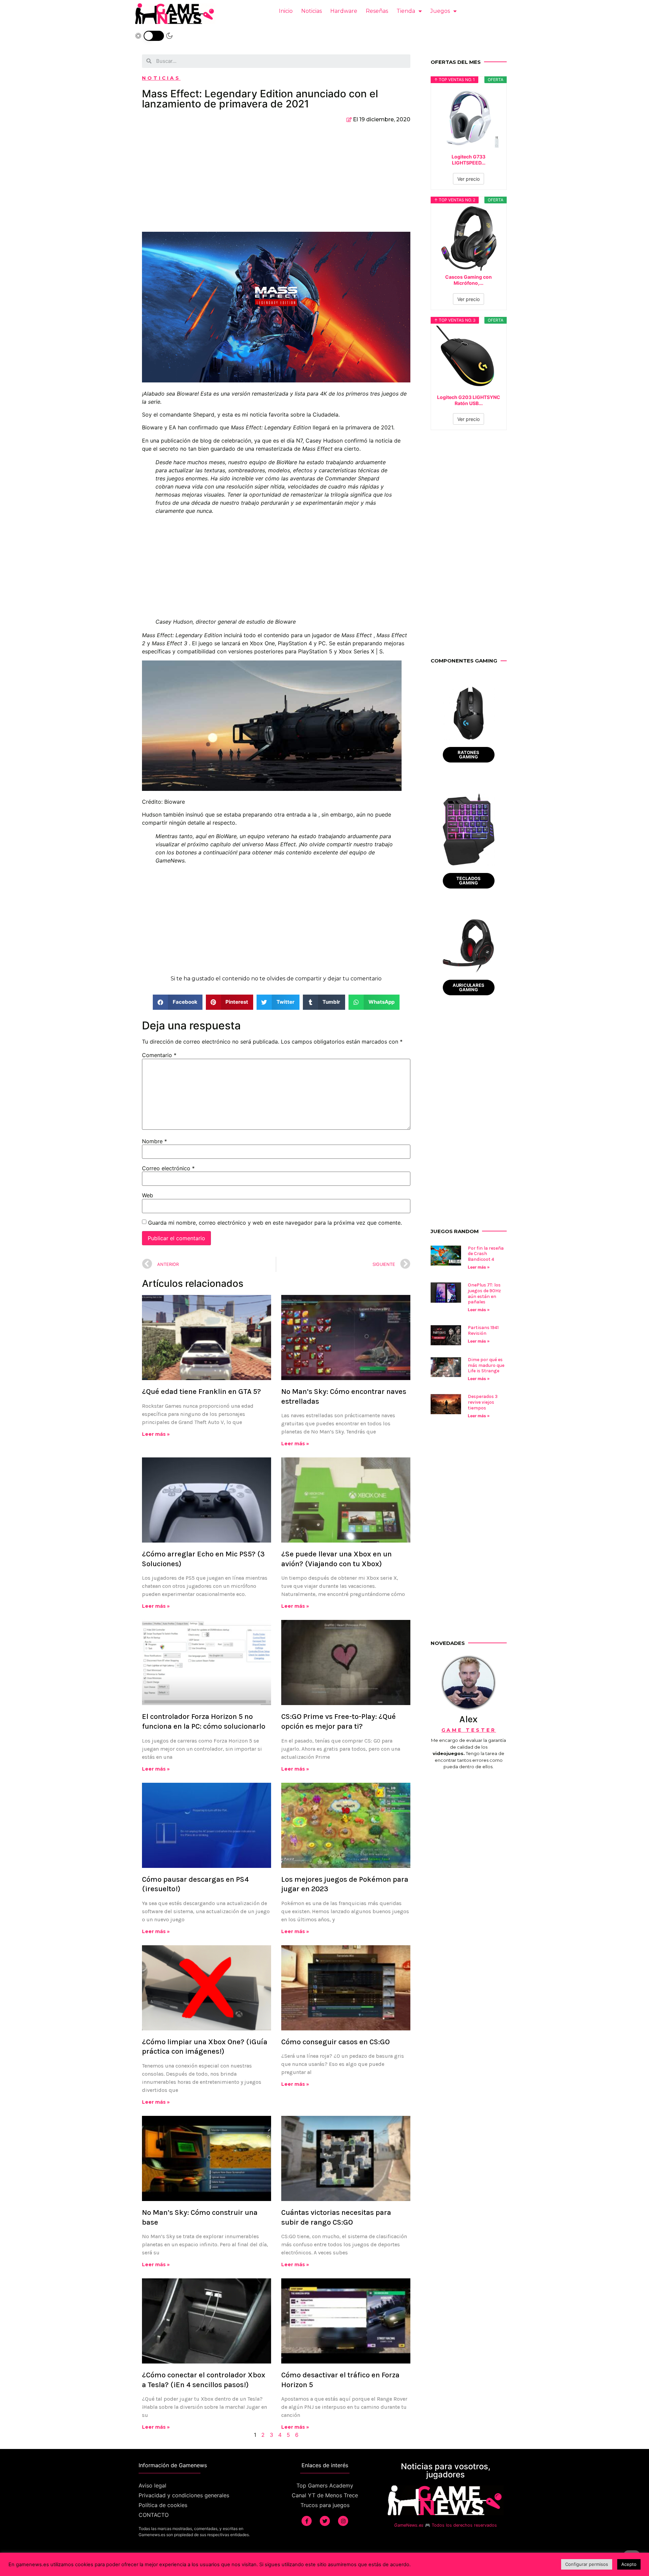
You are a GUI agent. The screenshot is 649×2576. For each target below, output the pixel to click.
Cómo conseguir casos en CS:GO (335, 2042)
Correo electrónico (168, 1168)
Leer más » (156, 1434)
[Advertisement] (276, 181)
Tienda (406, 11)
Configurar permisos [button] (587, 2564)
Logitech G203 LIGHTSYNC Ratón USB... (469, 400)
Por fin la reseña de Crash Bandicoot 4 (486, 1254)
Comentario (159, 1055)
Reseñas (377, 11)
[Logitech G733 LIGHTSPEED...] (469, 118)
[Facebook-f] (307, 2521)
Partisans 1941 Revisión (483, 1330)
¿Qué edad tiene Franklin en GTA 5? (201, 1392)
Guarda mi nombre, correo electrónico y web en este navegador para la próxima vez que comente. (275, 1223)
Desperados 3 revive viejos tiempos (483, 1402)
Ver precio (468, 179)
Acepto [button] (629, 2564)
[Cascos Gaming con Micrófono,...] (469, 238)
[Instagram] (343, 2521)
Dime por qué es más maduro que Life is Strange (486, 1365)
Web (148, 1195)
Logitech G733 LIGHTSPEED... (468, 160)
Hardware (344, 11)
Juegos (440, 11)
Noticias (311, 11)
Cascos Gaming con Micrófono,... (468, 280)
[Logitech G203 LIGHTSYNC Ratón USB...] (469, 358)
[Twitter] (325, 2521)
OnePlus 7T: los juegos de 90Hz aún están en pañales (484, 1293)
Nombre (154, 1141)
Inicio (286, 11)
